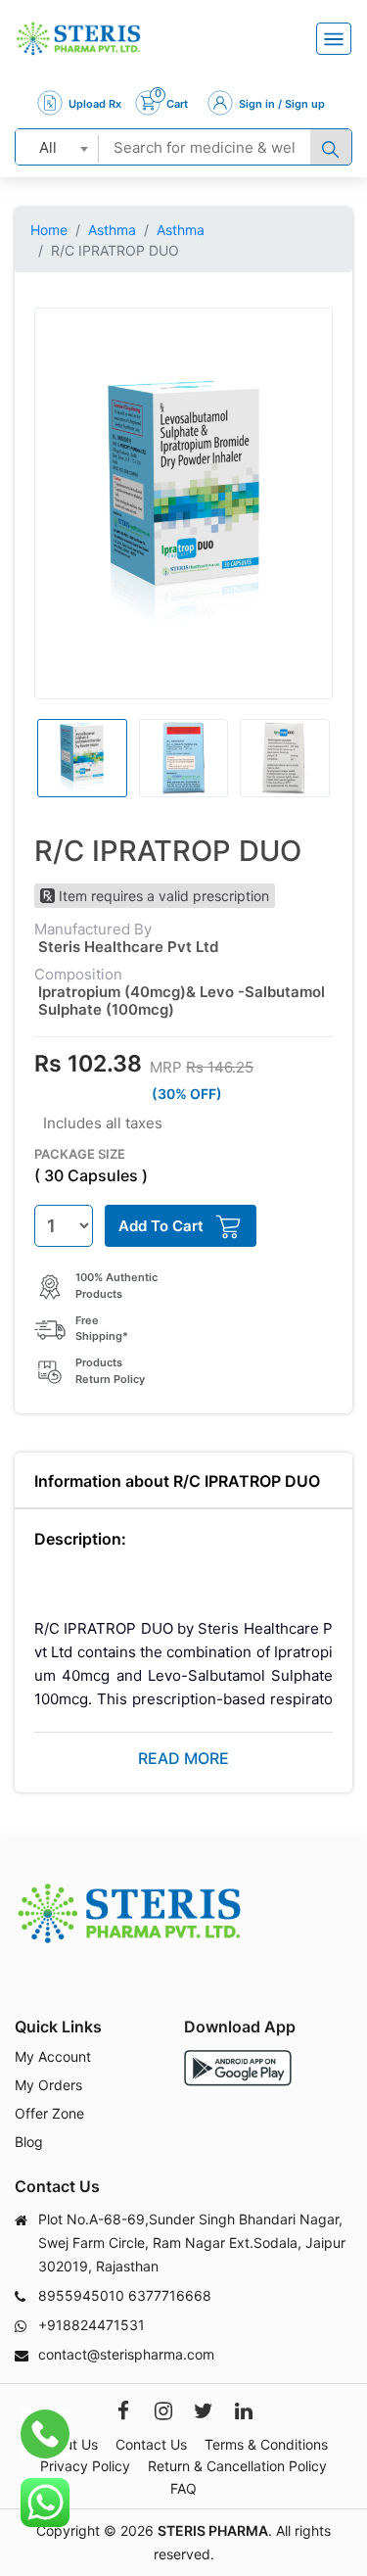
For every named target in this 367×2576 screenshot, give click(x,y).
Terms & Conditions (266, 2444)
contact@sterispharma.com (126, 2354)
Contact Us (151, 2444)
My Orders (48, 2085)
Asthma (112, 230)
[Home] (78, 39)
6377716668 (170, 2295)
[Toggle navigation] (334, 39)
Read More (183, 1758)
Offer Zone (49, 2113)
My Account (53, 2056)
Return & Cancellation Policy (237, 2466)
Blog (29, 2142)
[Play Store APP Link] (238, 2068)
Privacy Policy (85, 2466)
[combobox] (57, 147)
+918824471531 (92, 2325)
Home (49, 230)
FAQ (183, 2488)
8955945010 (81, 2295)
